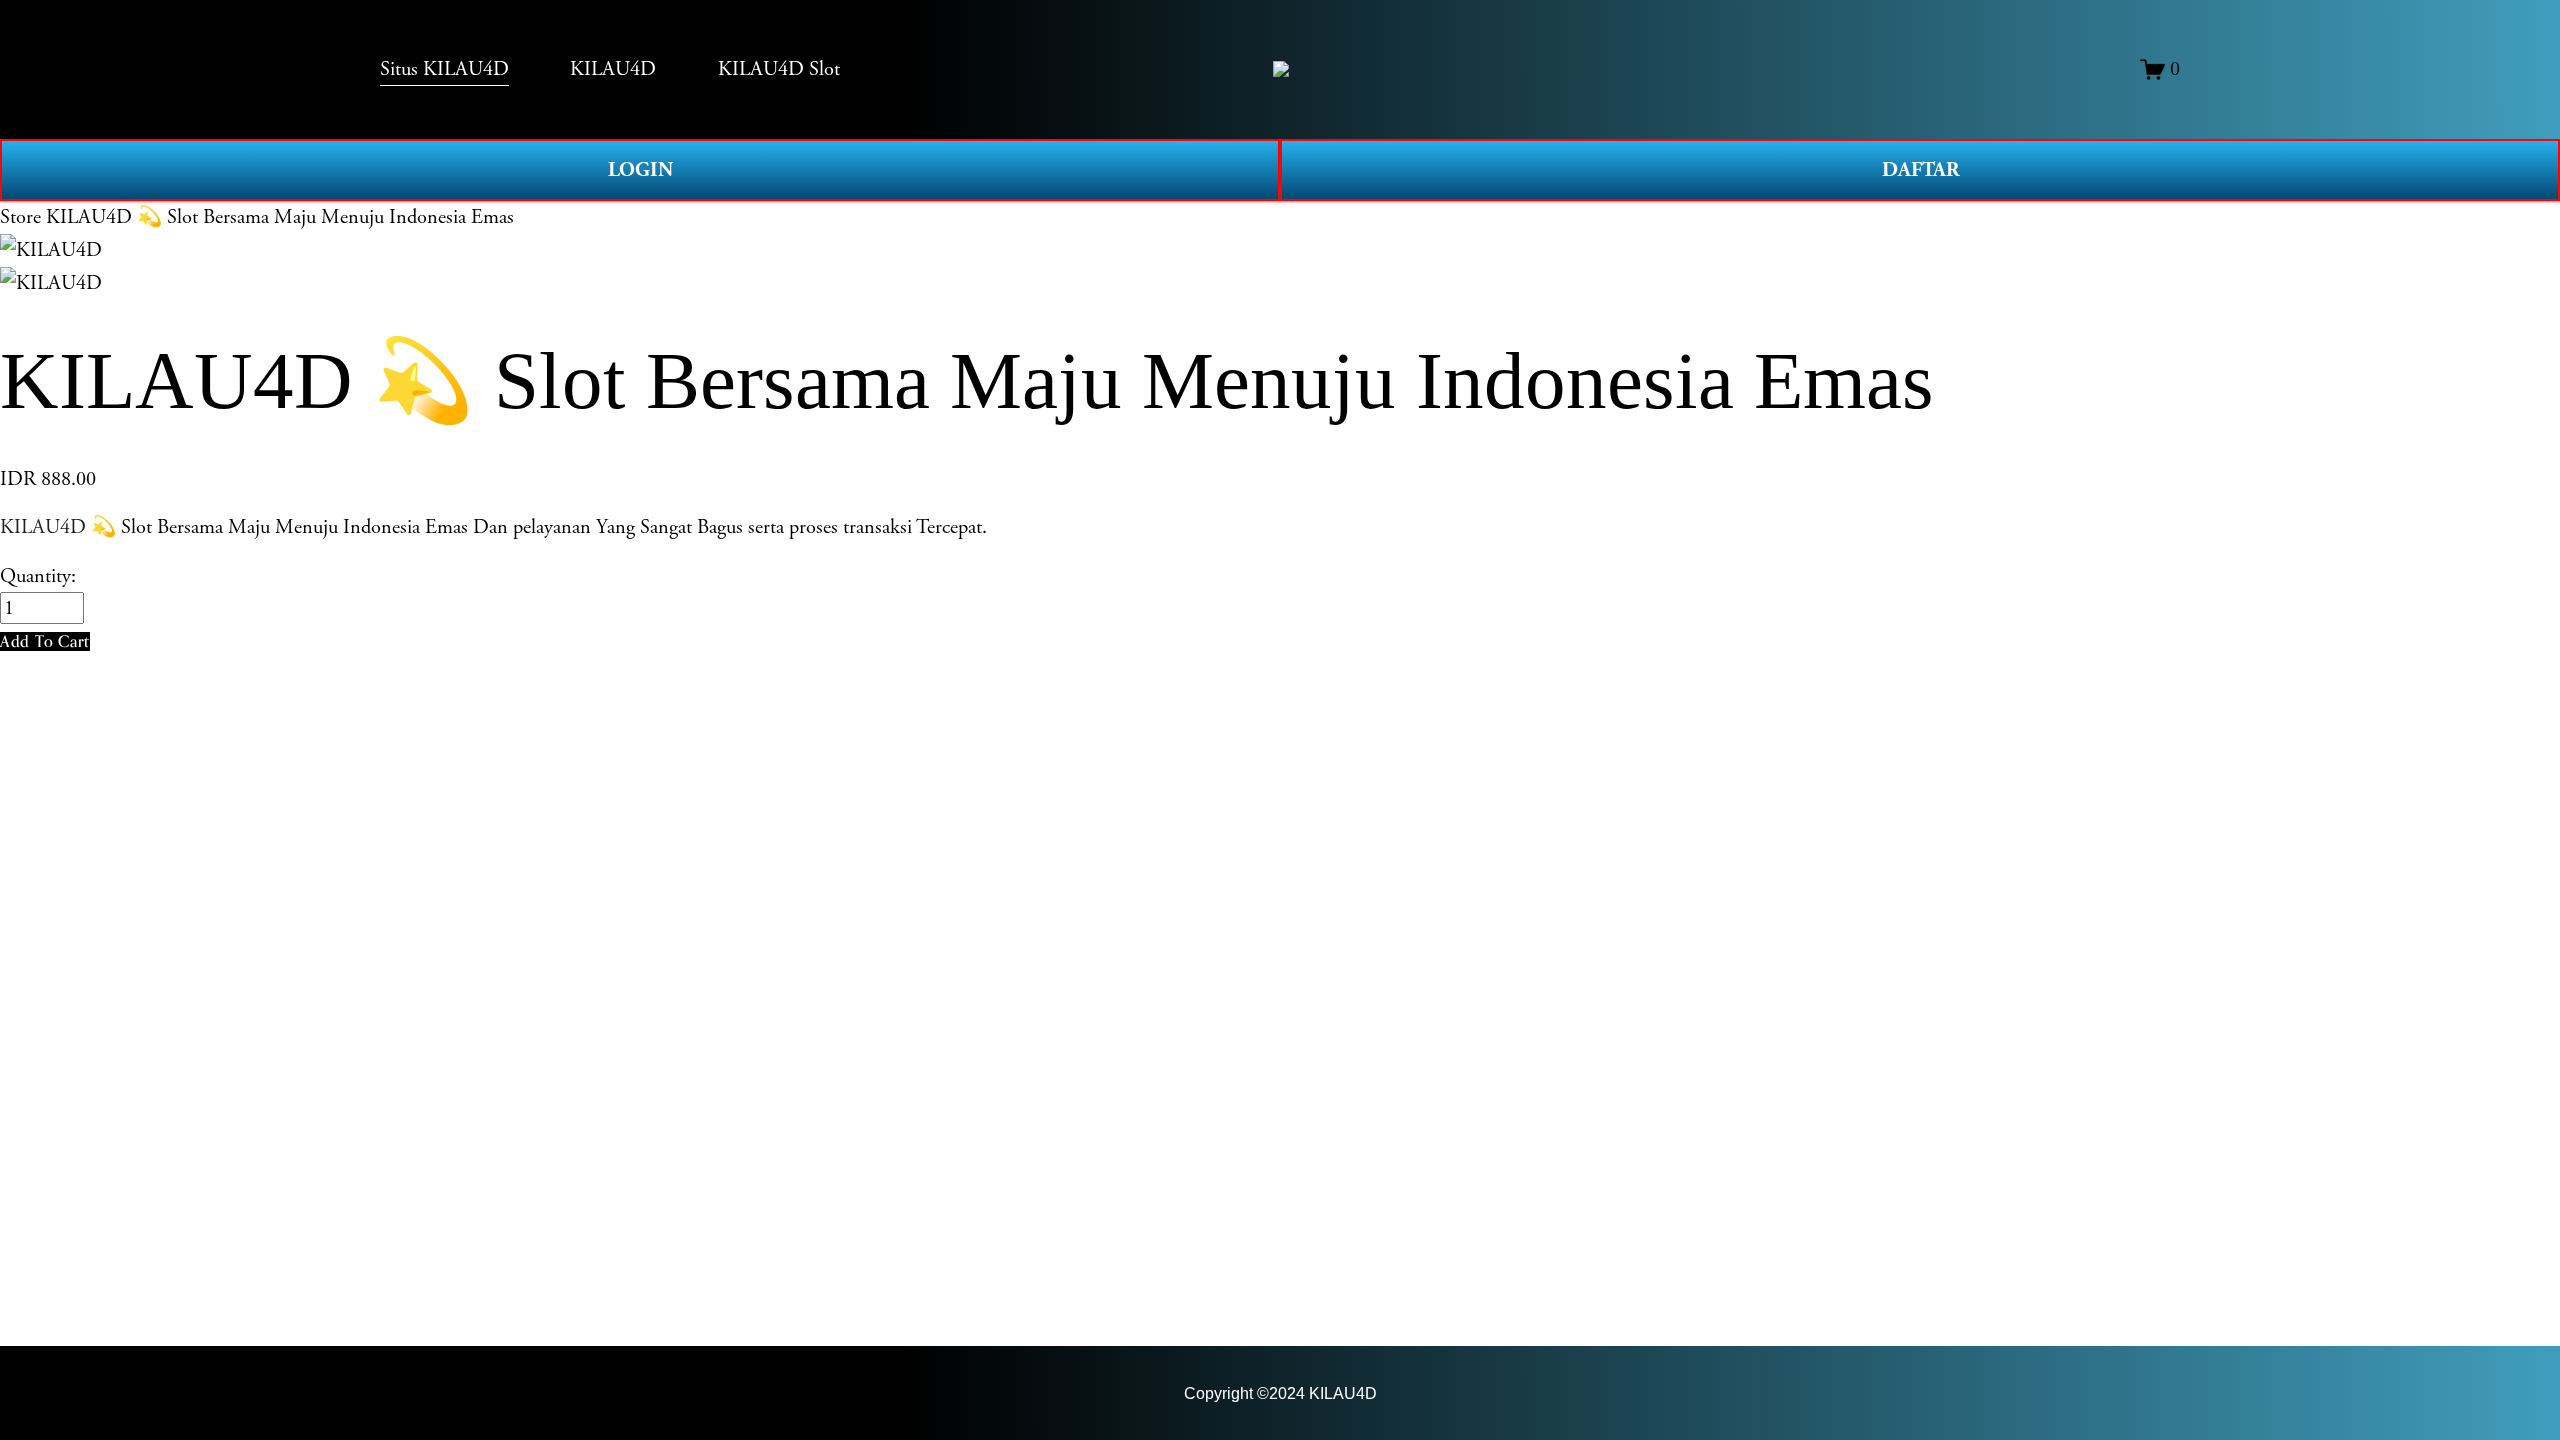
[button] (45, 641)
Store (20, 217)
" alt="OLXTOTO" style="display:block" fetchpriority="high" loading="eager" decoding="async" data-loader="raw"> (1281, 69)
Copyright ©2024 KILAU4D (1280, 1393)
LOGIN (640, 170)
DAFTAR (1920, 170)
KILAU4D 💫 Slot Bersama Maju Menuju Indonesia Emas (280, 217)
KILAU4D (43, 527)
